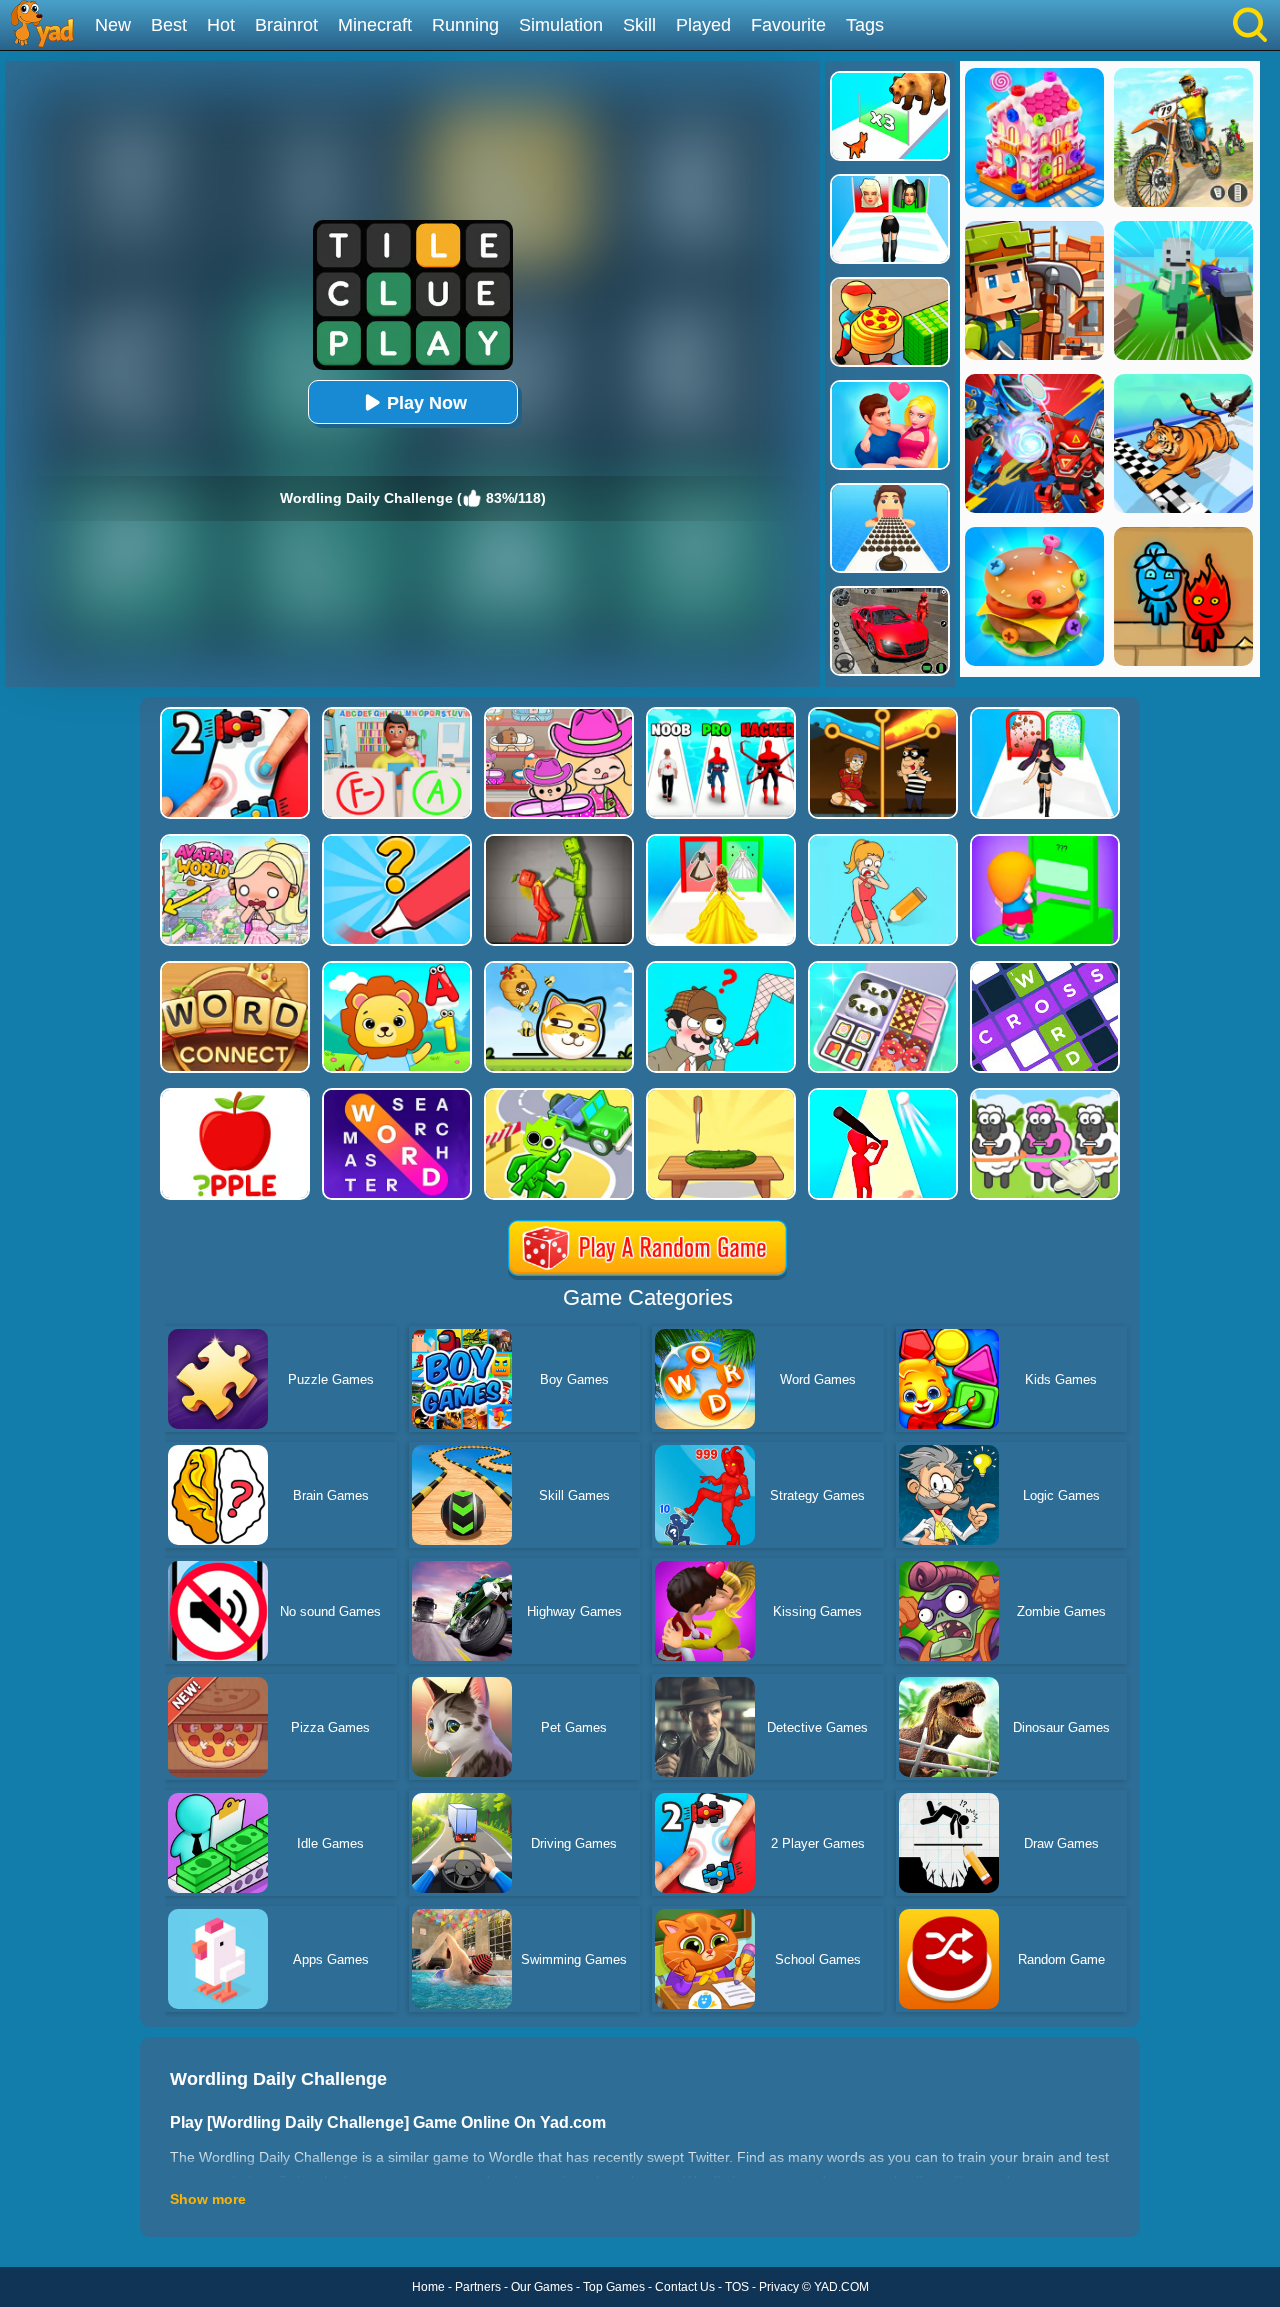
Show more (208, 2199)
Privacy (779, 2287)
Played (703, 25)
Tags (865, 25)
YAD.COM (841, 2287)
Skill (639, 25)
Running (465, 25)
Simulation (561, 25)
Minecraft (375, 25)
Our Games (542, 2287)
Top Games (614, 2287)
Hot (221, 25)
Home (428, 2287)
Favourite (788, 25)
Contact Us (685, 2287)
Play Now (427, 403)
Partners (478, 2287)
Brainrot (286, 25)
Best (169, 25)
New (113, 25)
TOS (737, 2287)
